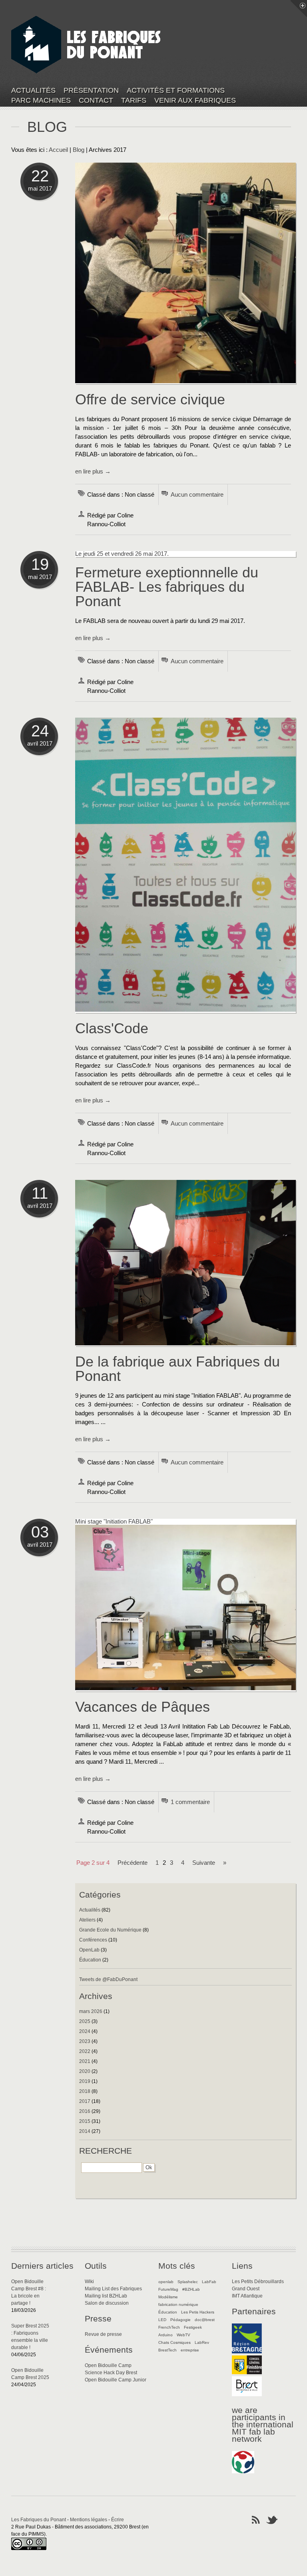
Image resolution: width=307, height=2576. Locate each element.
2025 (85, 2021)
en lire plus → (93, 471)
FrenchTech (169, 2327)
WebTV (183, 2335)
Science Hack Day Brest (111, 2373)
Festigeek (193, 2327)
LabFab (209, 2282)
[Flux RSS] (256, 2519)
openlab (166, 2282)
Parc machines (41, 100)
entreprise (190, 2350)
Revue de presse (103, 2334)
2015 (85, 2121)
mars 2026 (91, 2011)
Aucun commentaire (197, 495)
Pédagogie (180, 2320)
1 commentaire (190, 1802)
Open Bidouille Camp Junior (116, 2380)
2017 (85, 2101)
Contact (96, 100)
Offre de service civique (150, 399)
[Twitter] (272, 2519)
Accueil (58, 150)
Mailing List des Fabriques (113, 2289)
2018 (85, 2091)
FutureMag (168, 2289)
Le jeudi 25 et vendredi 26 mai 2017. (122, 554)
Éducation (90, 1960)
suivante (204, 1863)
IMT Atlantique (247, 2296)
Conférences (93, 1940)
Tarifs (134, 100)
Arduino (165, 2335)
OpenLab (89, 1950)
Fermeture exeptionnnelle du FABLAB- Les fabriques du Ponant (167, 587)
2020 (85, 2071)
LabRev (202, 2342)
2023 (85, 2041)
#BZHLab (191, 2289)
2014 (85, 2131)
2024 (85, 2031)
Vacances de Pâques (143, 1707)
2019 (85, 2081)
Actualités (33, 91)
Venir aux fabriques (195, 100)
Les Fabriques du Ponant (39, 2520)
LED (162, 2320)
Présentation (91, 91)
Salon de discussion (107, 2303)
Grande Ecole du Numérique (110, 1930)
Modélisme (168, 2297)
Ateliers (87, 1920)
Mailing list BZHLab (106, 2296)
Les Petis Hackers (198, 2312)
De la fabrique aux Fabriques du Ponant (177, 1369)
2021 (85, 2061)
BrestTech (167, 2350)
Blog (79, 150)
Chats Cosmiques (174, 2342)
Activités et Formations (176, 91)
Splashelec (188, 2282)
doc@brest (205, 2320)
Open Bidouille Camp (108, 2365)
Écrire (118, 2520)
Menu (299, 8)
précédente (133, 1863)
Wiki (89, 2282)
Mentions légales (89, 2520)
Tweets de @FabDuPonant (108, 1979)
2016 (85, 2111)
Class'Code (112, 1028)
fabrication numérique (178, 2304)
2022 (85, 2051)
